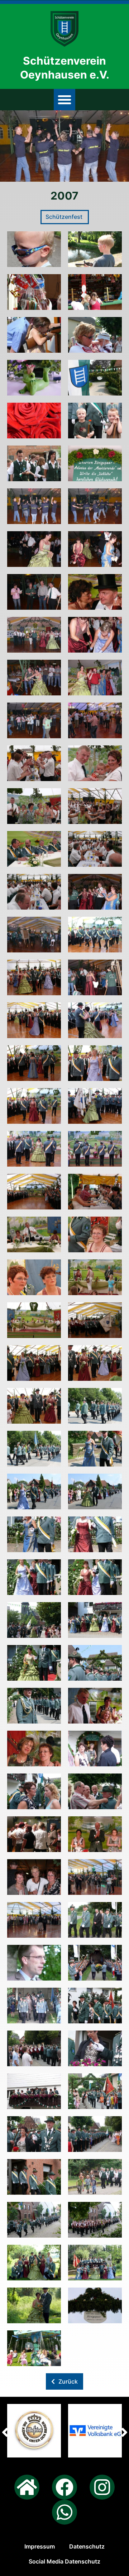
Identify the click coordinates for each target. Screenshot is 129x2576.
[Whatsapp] (64, 2512)
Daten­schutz (87, 2546)
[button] (64, 100)
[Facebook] (64, 2487)
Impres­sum (40, 2546)
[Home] (27, 2487)
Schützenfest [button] (65, 217)
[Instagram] (102, 2487)
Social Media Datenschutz (64, 2561)
